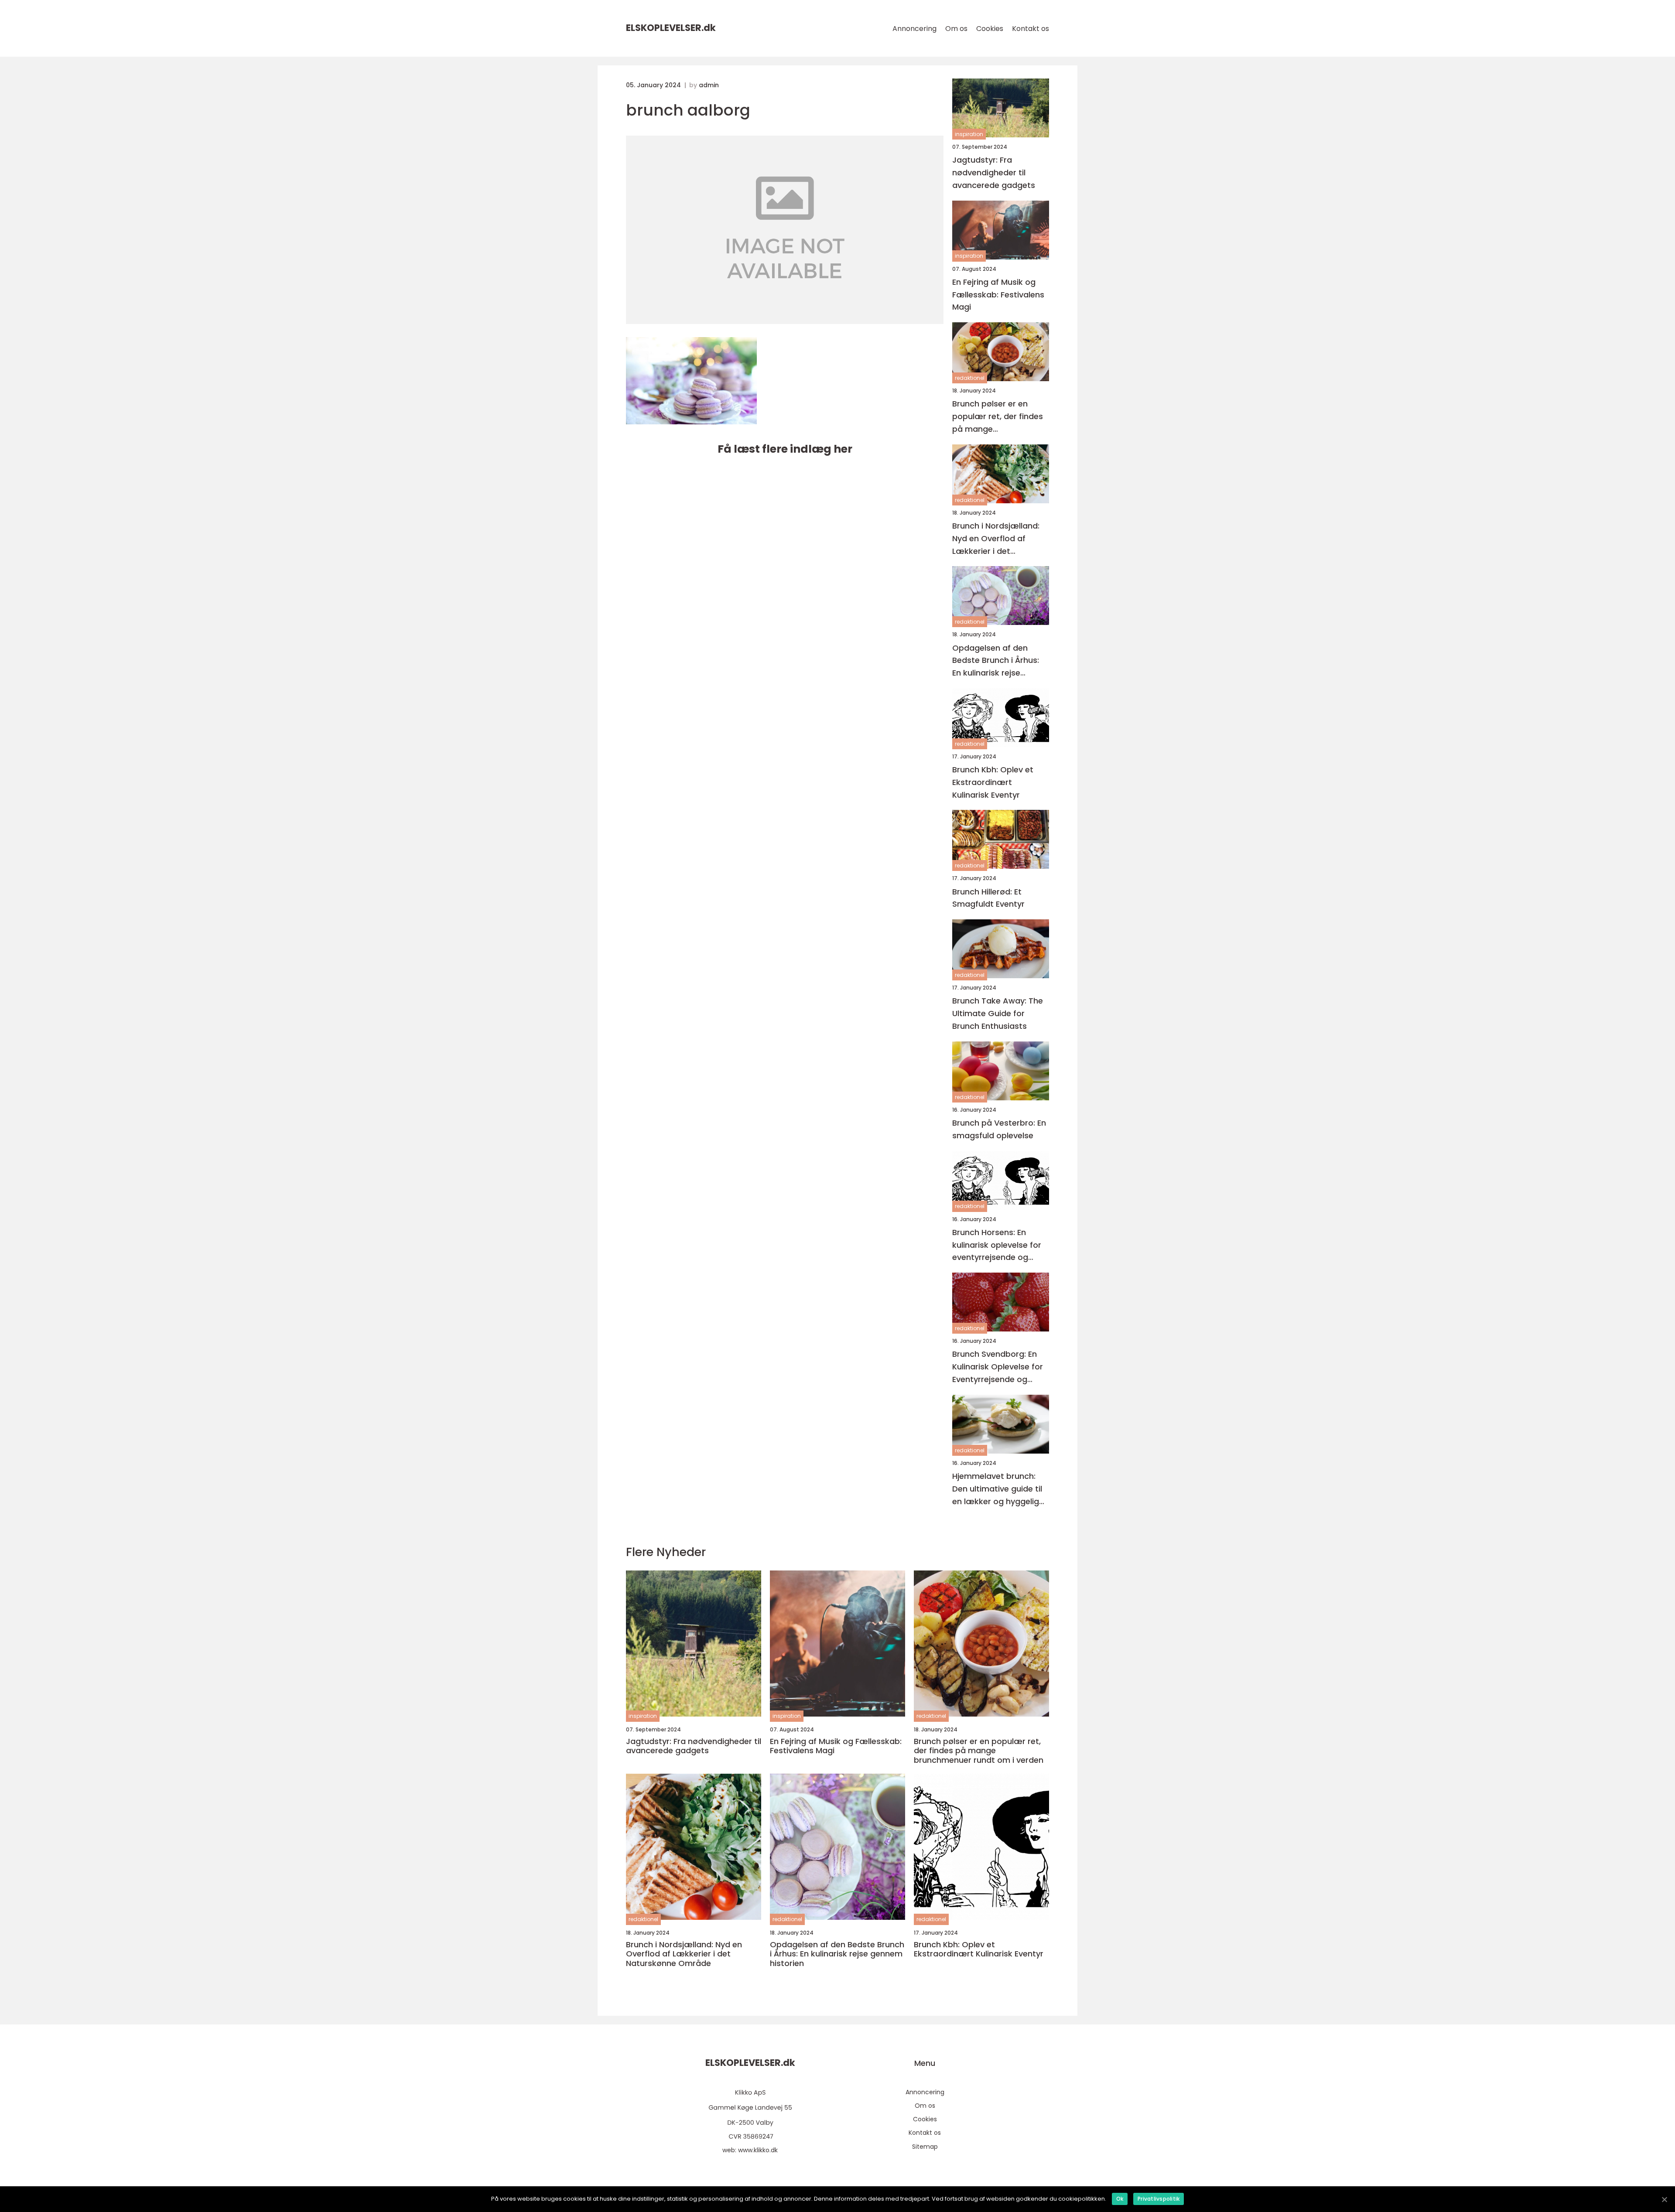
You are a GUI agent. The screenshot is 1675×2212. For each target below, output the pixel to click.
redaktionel (970, 378)
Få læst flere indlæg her (785, 449)
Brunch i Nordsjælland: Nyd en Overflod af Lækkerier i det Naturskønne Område (996, 539)
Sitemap (925, 2147)
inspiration (969, 134)
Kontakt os (1031, 29)
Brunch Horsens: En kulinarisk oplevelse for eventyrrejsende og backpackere (997, 1245)
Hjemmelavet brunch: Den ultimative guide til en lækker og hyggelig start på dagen (997, 1489)
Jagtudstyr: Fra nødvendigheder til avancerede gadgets (994, 172)
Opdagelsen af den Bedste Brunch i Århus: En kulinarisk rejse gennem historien (996, 661)
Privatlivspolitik (1159, 2199)
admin (709, 85)
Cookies (990, 29)
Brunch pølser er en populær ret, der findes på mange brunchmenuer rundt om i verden (1000, 417)
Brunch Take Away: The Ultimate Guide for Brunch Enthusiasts (998, 1013)
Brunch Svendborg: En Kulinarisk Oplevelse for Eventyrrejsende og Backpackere (998, 1367)
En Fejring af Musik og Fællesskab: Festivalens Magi (998, 295)
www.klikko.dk (758, 2150)
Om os (956, 29)
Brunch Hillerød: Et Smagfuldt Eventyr (988, 898)
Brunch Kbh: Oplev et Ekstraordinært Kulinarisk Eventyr (993, 782)
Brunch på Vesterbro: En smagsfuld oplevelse (999, 1129)
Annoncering (914, 29)
